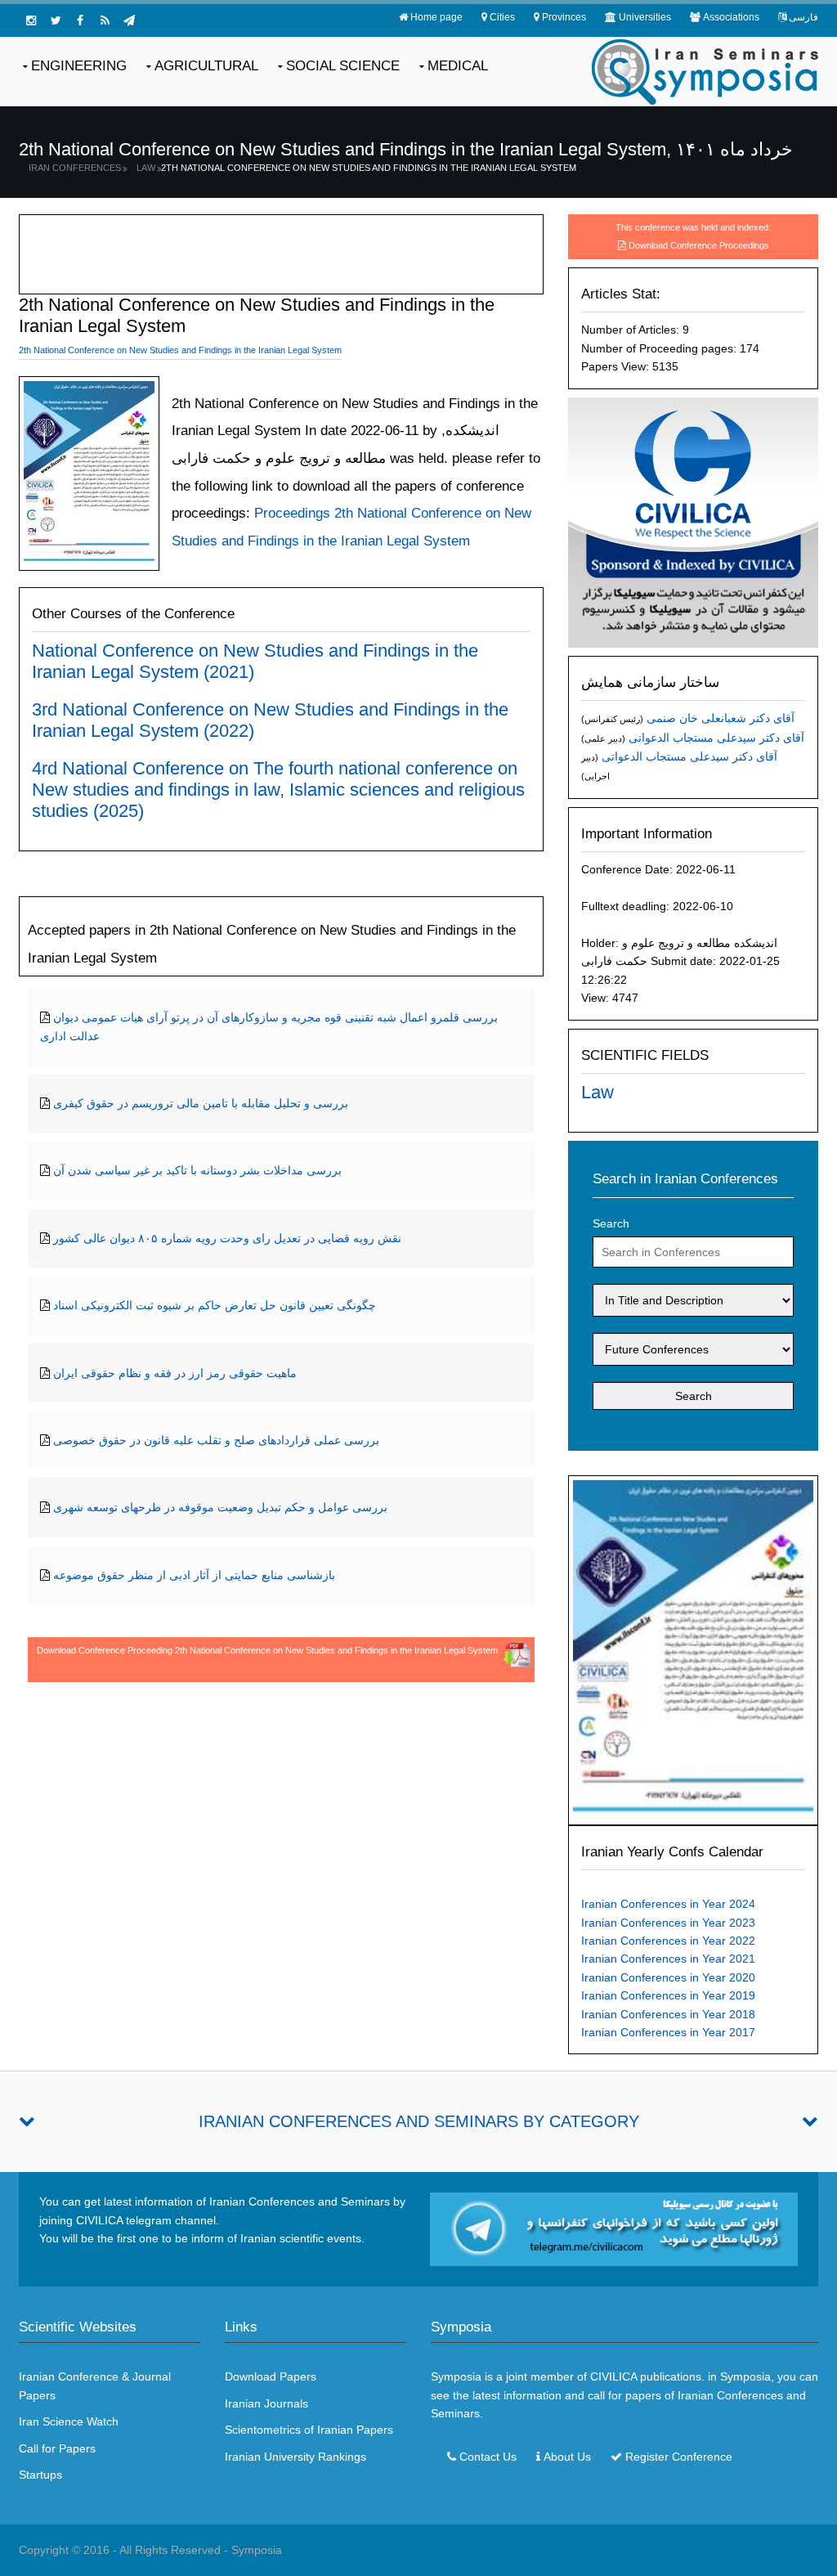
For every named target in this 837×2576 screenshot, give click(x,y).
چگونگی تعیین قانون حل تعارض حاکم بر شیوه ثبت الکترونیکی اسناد (215, 1305)
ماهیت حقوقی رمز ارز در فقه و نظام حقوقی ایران (175, 1373)
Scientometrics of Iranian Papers (309, 2430)
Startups (40, 2475)
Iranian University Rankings (295, 2457)
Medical (458, 66)
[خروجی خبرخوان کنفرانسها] (105, 20)
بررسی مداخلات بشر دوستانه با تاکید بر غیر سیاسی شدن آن (197, 1170)
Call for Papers (57, 2448)
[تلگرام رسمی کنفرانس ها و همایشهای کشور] (129, 20)
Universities (645, 17)
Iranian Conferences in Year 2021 (668, 1959)
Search (611, 1223)
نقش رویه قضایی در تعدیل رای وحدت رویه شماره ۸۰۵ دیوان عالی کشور (227, 1238)
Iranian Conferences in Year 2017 (668, 2032)
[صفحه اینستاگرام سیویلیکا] (31, 20)
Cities (502, 17)
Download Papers (271, 2376)
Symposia (257, 2550)
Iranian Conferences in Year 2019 (668, 1995)
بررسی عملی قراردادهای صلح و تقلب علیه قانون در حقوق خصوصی (216, 1440)
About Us (567, 2457)
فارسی (803, 17)
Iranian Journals (266, 2403)
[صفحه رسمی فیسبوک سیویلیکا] (80, 20)
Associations (731, 17)
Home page (436, 17)
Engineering (79, 66)
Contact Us (488, 2457)
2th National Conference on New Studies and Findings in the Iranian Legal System (369, 168)
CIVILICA (613, 2376)
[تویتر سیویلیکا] (56, 20)
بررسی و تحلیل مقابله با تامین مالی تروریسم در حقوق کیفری (201, 1103)
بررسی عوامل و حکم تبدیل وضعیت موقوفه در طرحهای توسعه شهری (220, 1507)
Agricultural (206, 66)
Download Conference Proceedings (699, 245)
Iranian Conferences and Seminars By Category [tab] (419, 2121)
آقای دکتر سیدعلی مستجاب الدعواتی (716, 738)
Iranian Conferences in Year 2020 (668, 1977)
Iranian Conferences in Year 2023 (668, 1923)
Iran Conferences (75, 168)
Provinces (564, 17)
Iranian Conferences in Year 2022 (668, 1941)
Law (146, 168)
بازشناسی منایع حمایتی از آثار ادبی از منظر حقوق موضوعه (194, 1575)
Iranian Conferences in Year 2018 (668, 2014)
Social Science (343, 66)
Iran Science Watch (69, 2421)
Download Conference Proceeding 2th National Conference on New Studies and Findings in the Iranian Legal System (267, 1650)
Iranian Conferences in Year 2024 (668, 1904)
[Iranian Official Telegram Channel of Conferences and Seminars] (614, 2228)
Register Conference (679, 2457)
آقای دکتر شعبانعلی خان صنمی (721, 718)
